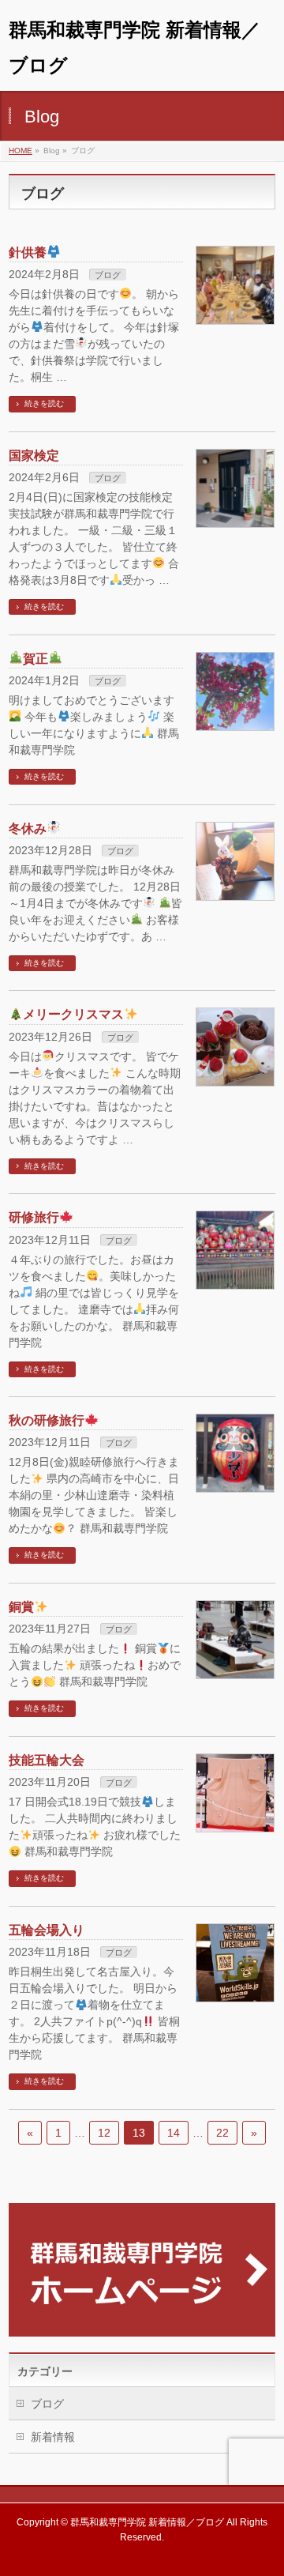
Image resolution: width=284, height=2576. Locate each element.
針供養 (28, 252)
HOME (21, 151)
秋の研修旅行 (47, 1420)
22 (222, 2133)
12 (104, 2133)
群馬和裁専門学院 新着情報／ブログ (147, 2522)
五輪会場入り (47, 1930)
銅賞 (21, 1607)
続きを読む (44, 403)
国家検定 (34, 456)
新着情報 (53, 2437)
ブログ (108, 275)
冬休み (28, 829)
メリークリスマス (73, 1014)
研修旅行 (34, 1217)
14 (174, 2133)
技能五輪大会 (47, 1760)
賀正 (35, 659)
